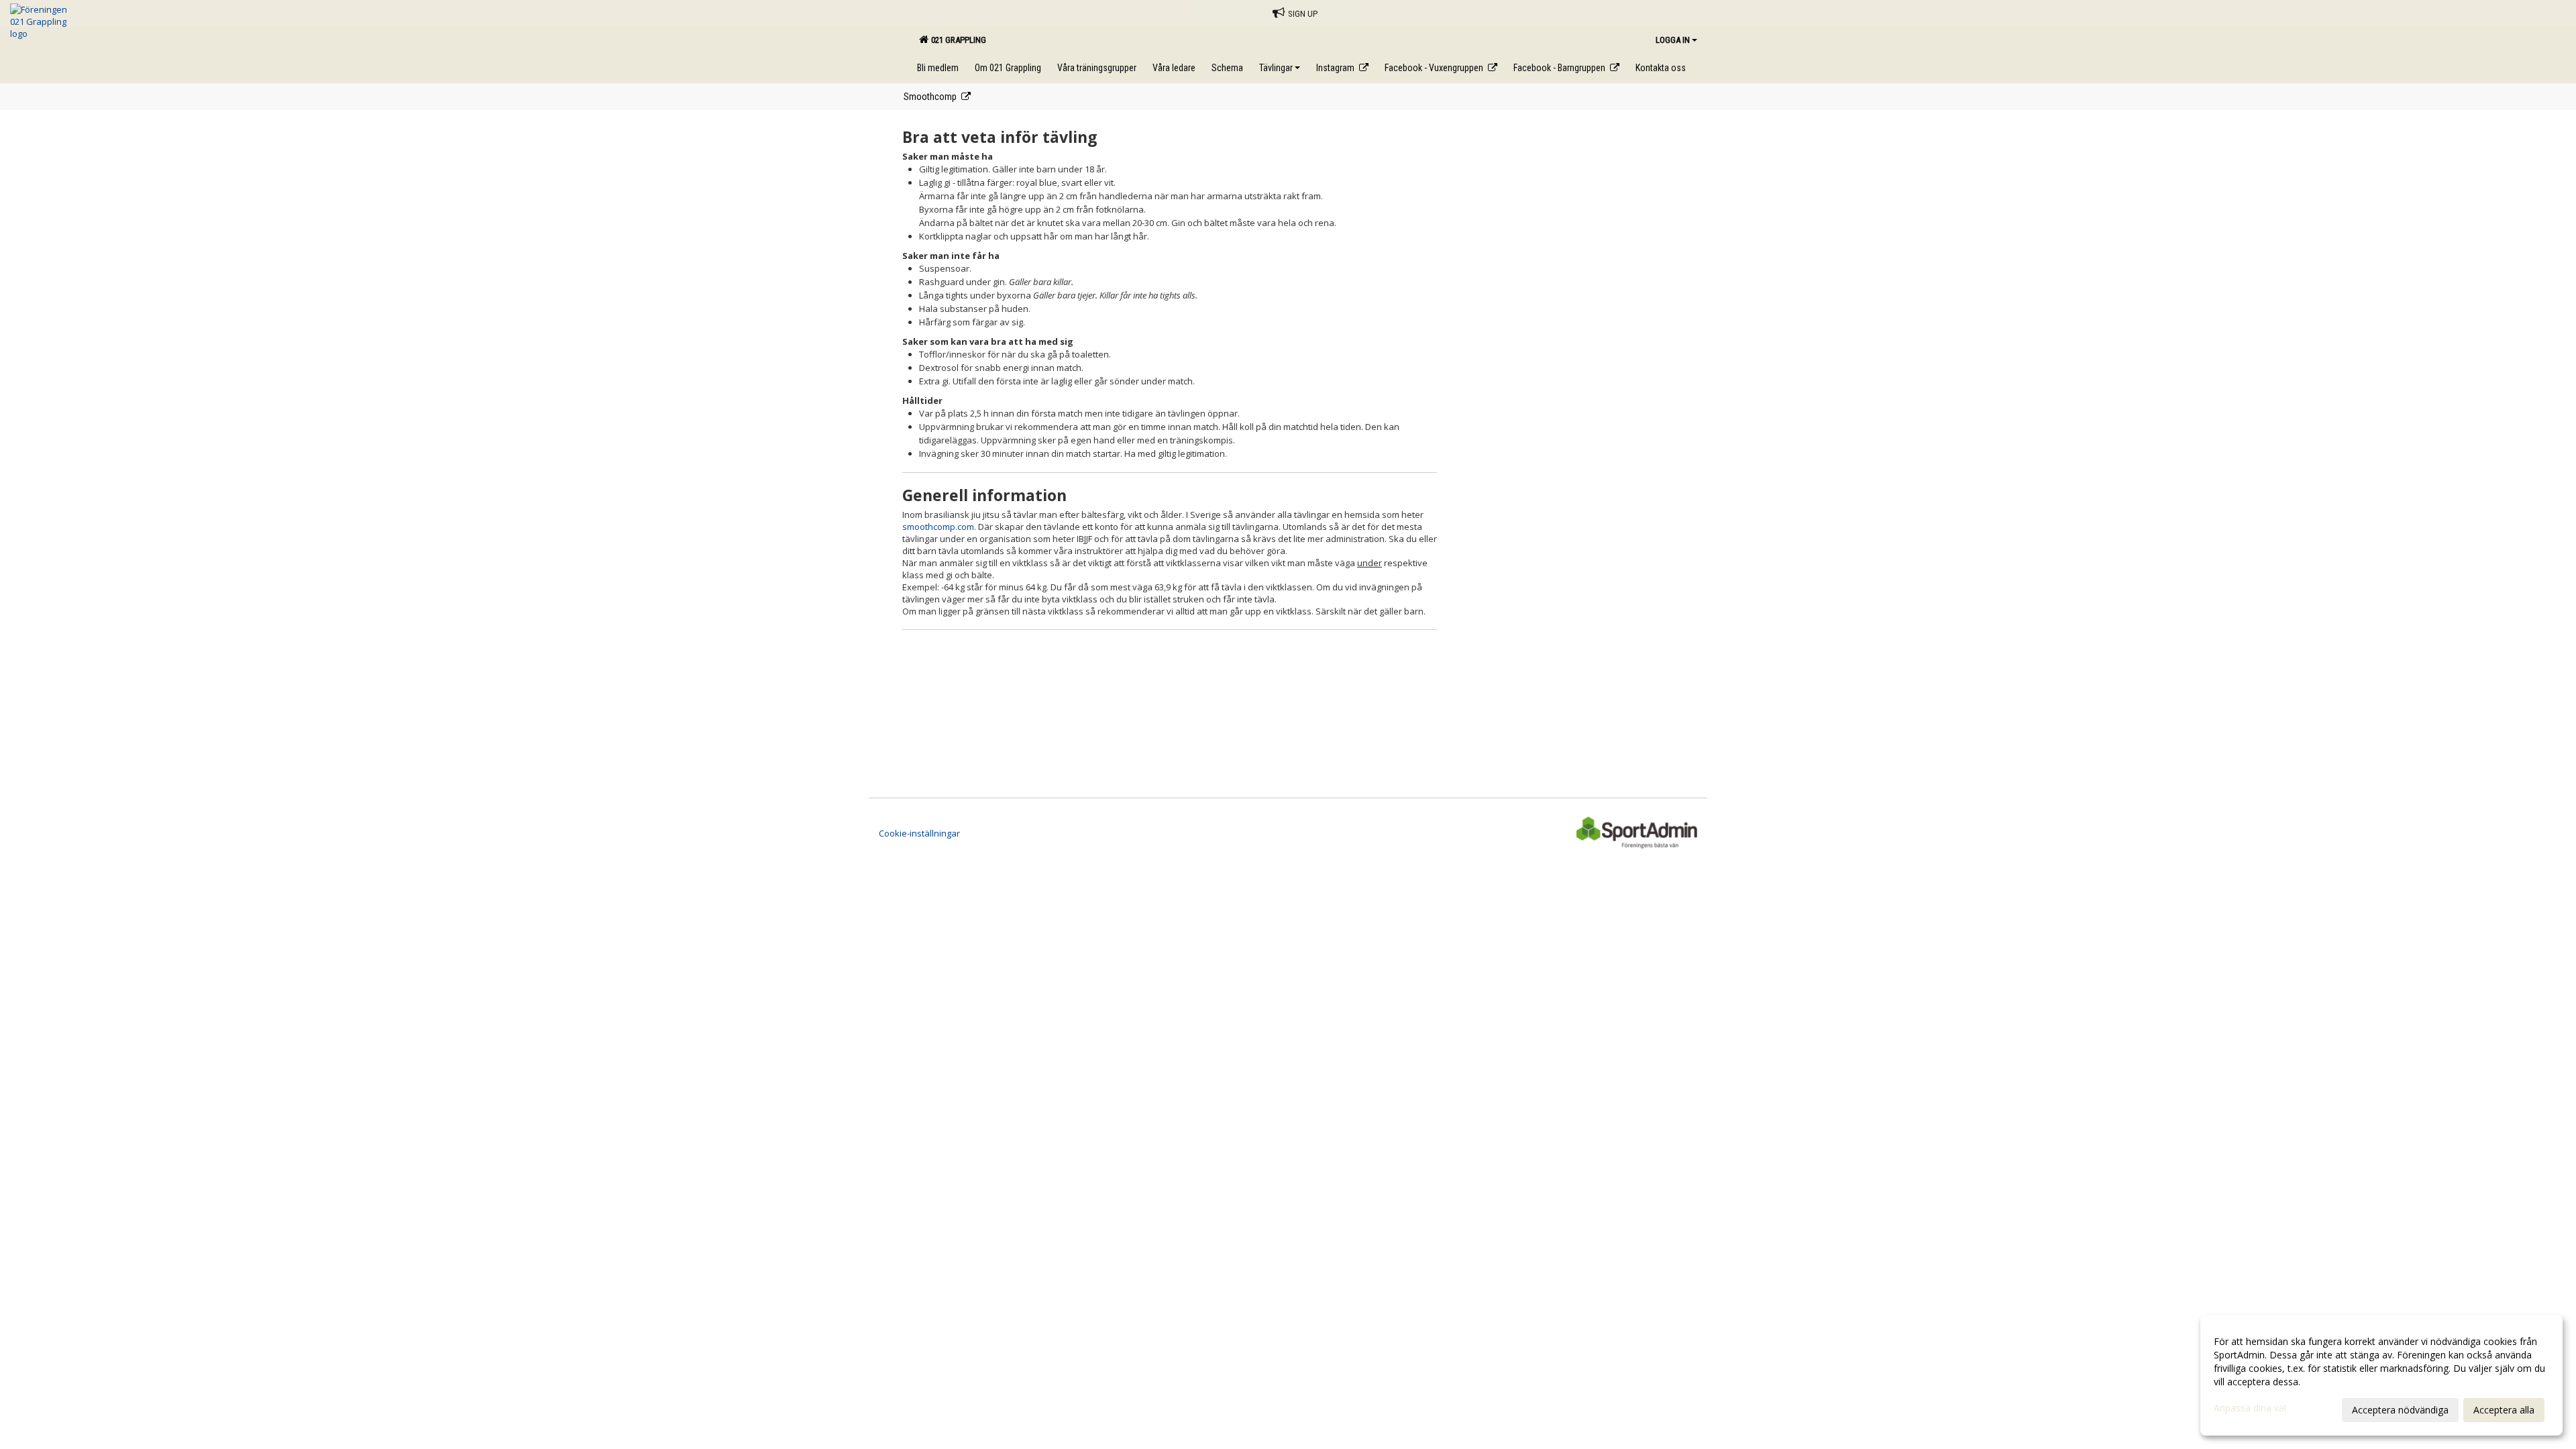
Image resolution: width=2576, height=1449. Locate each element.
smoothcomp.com (938, 527)
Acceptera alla (2504, 1410)
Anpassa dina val (2250, 1408)
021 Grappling (957, 40)
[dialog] (2381, 1375)
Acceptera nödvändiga (2400, 1410)
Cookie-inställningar (919, 833)
